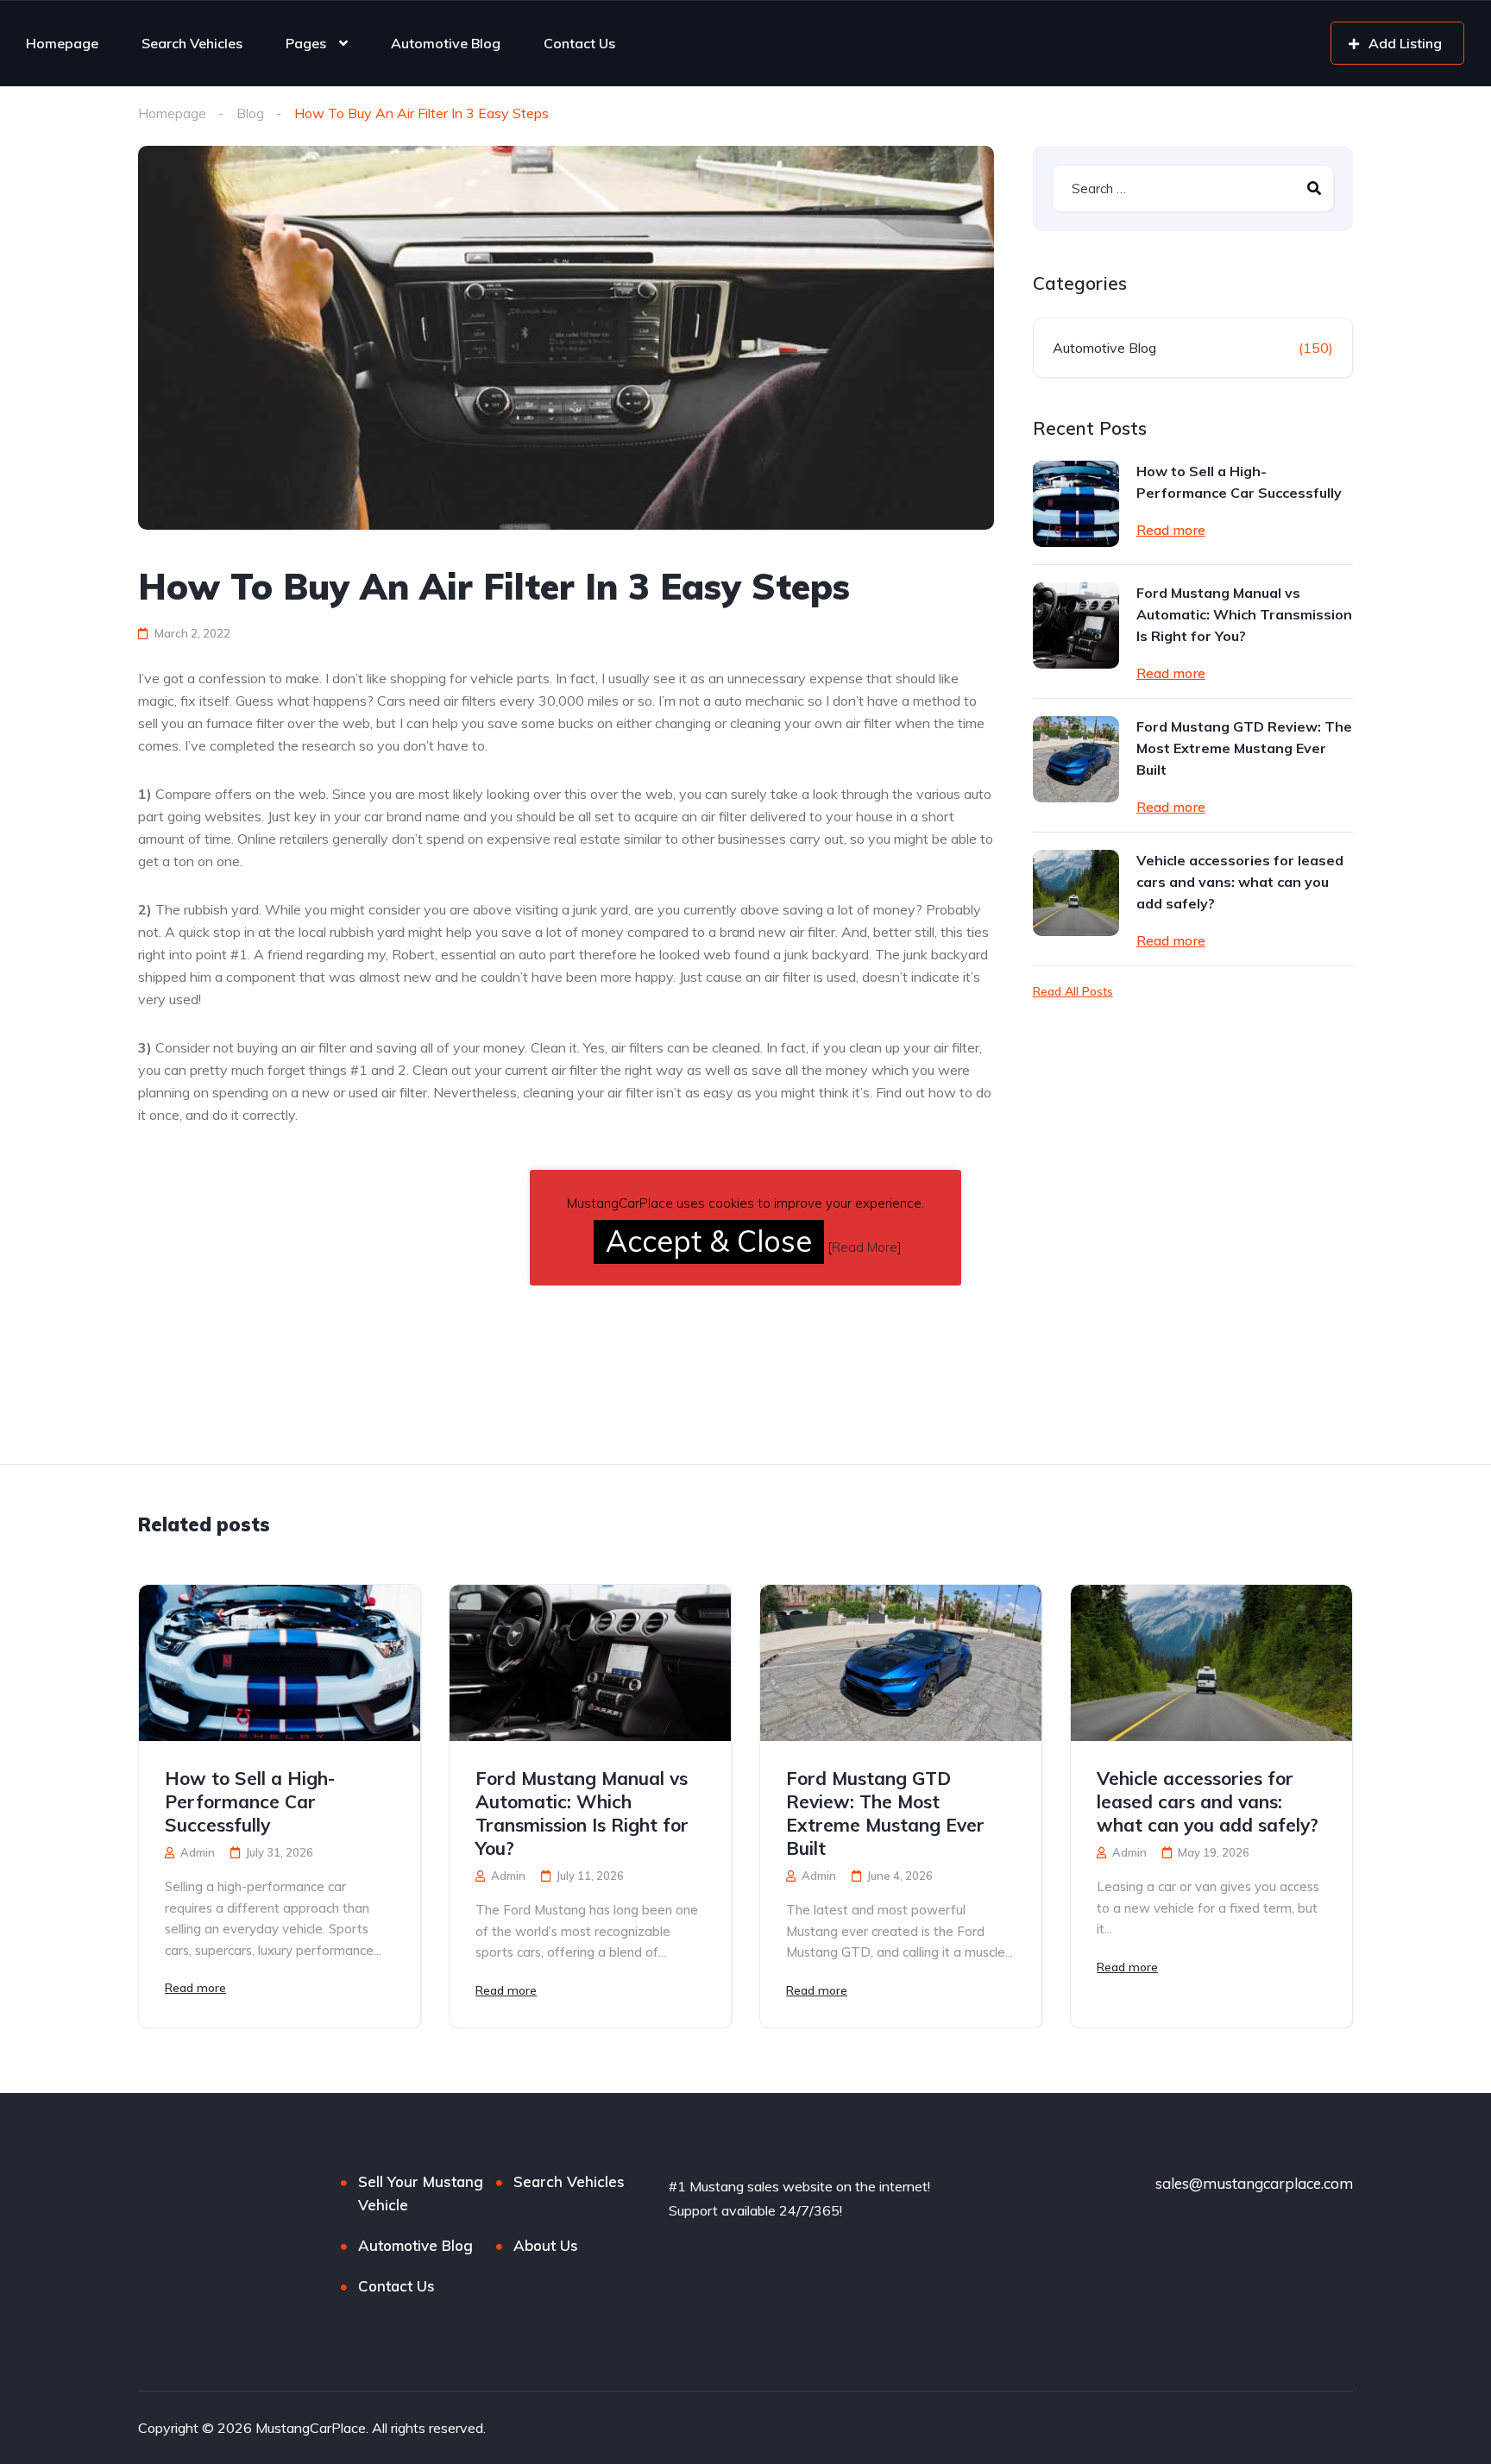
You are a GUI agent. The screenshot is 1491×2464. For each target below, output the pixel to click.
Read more (1171, 530)
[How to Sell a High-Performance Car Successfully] (1076, 504)
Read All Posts (1073, 991)
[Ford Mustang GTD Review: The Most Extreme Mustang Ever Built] (1076, 759)
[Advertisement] (283, 1336)
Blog (250, 113)
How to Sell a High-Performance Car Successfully (1239, 482)
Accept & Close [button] (709, 1241)
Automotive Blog (446, 43)
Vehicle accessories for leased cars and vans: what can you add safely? (1240, 882)
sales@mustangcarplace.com (1254, 2183)
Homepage (62, 43)
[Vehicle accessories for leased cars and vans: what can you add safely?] (1076, 893)
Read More (865, 1247)
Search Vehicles (192, 43)
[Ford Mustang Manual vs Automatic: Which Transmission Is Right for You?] (1076, 625)
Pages (306, 43)
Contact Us (579, 43)
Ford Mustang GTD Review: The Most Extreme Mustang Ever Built (1244, 748)
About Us (546, 2245)
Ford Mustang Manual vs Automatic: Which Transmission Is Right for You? (1244, 614)
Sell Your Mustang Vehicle (421, 2193)
